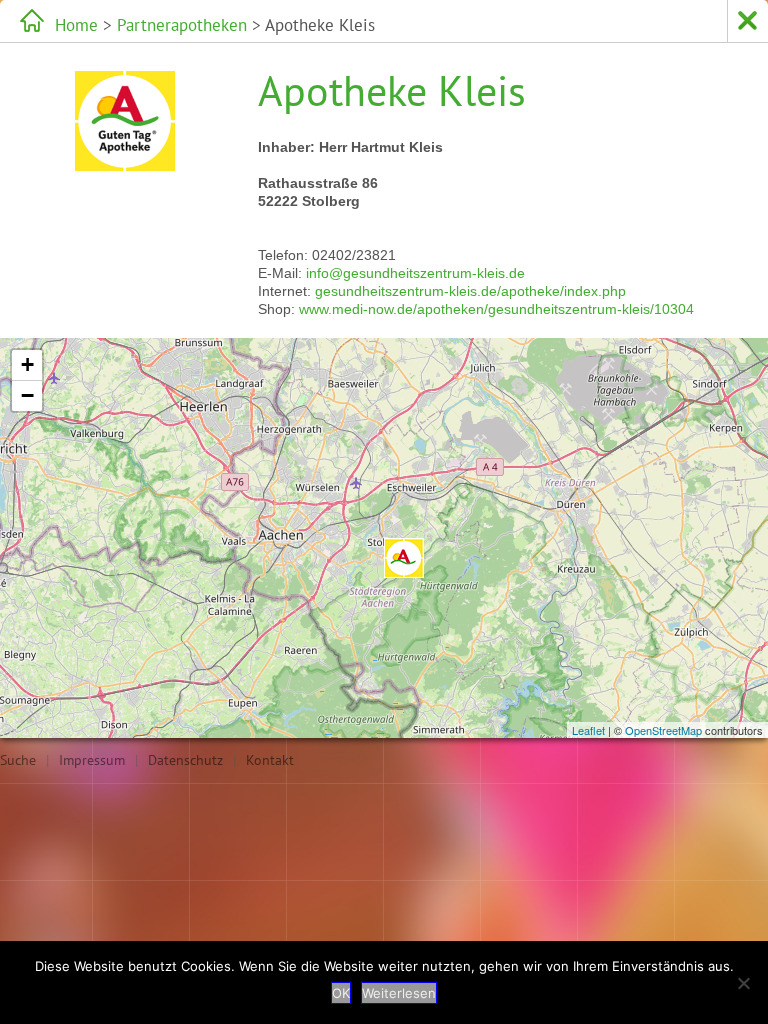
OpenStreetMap (663, 730)
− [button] (27, 395)
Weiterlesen (399, 993)
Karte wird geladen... (381, 538)
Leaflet (588, 730)
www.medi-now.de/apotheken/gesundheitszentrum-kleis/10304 (496, 309)
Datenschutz (185, 760)
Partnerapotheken (182, 25)
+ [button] (27, 364)
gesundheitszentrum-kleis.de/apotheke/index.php (470, 291)
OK (341, 993)
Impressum (92, 760)
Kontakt (270, 760)
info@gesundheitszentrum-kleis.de (415, 273)
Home (76, 25)
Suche (18, 760)
